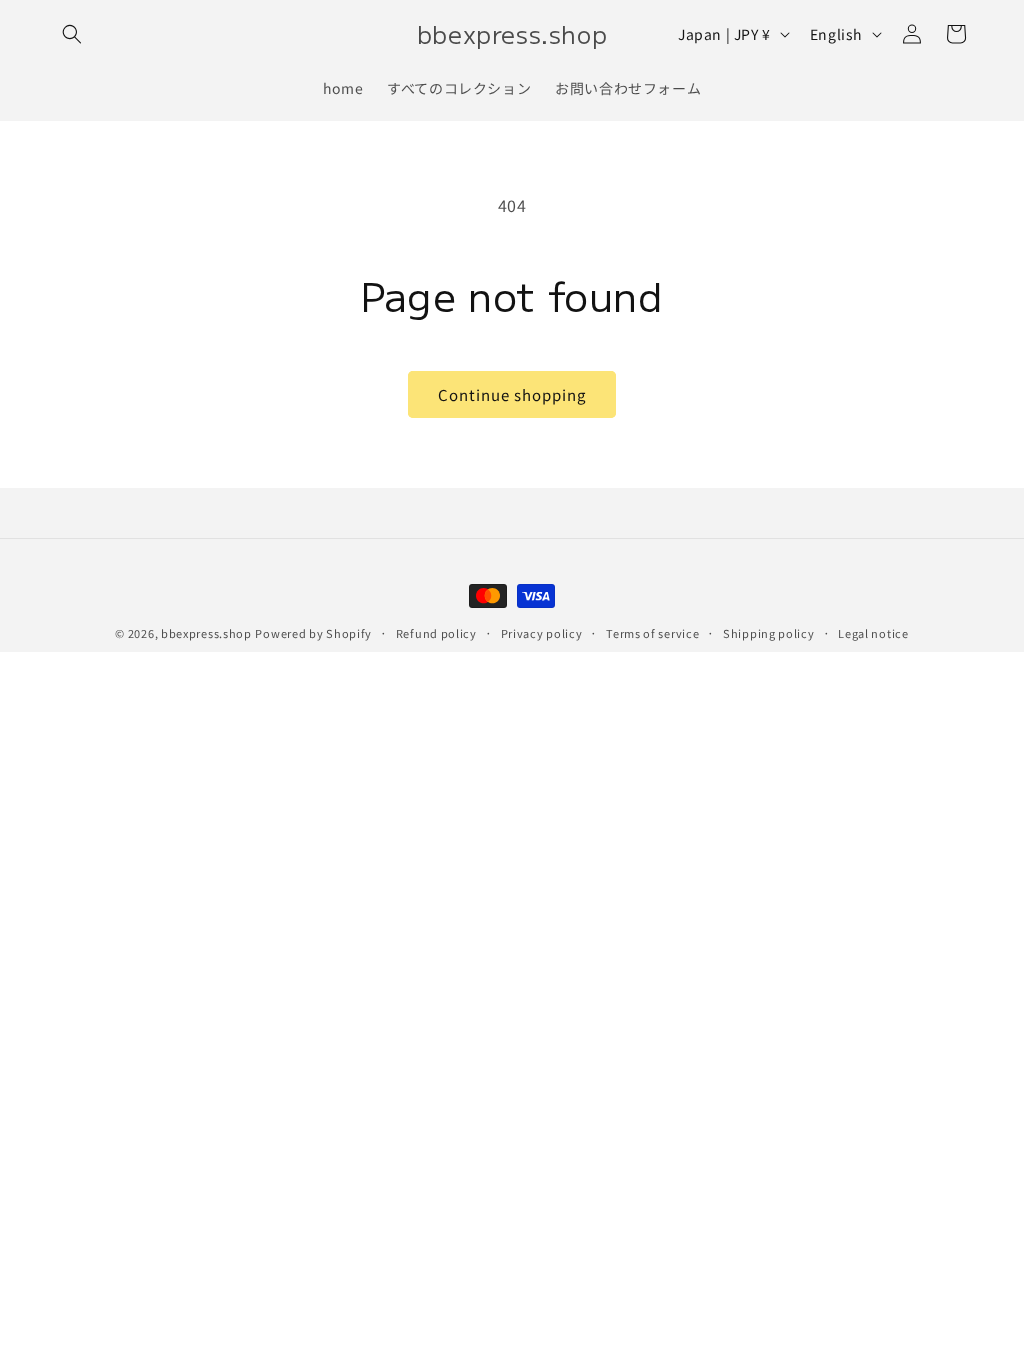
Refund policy (436, 633)
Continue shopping (512, 394)
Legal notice (873, 633)
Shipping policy (769, 633)
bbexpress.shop (206, 633)
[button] (72, 34)
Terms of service (652, 633)
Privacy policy (542, 633)
